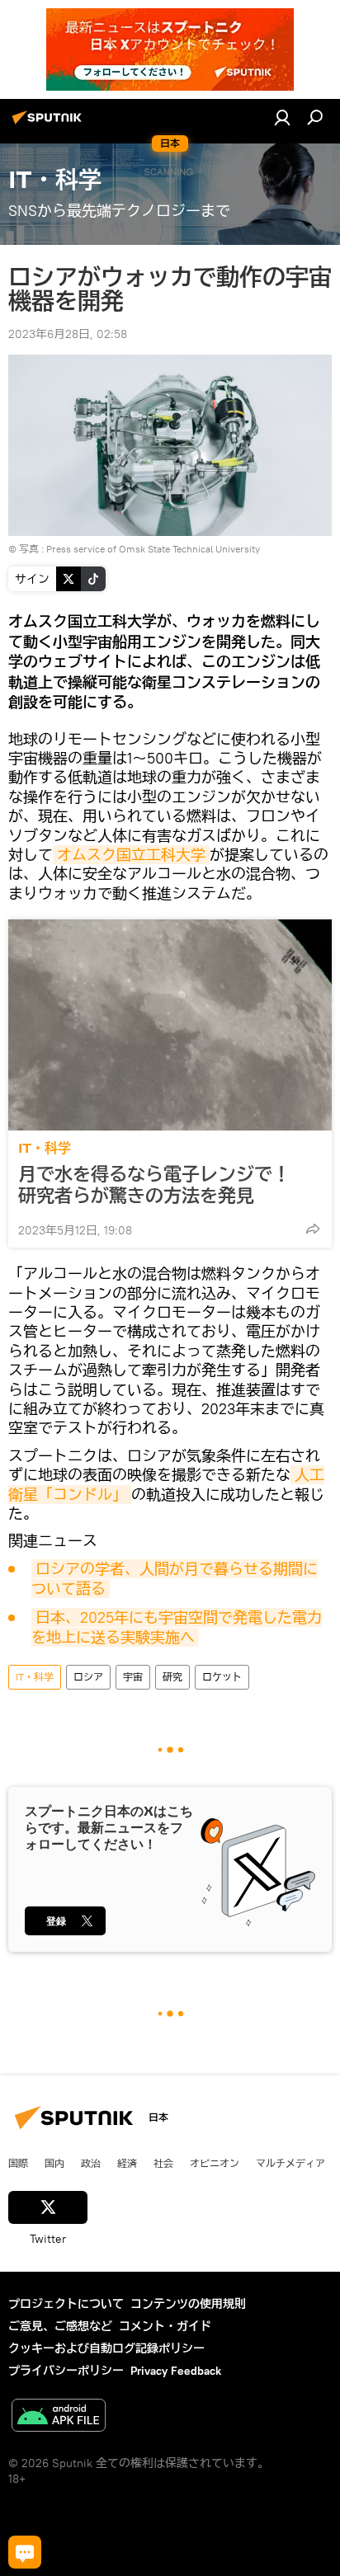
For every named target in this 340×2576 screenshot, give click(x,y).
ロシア (88, 1677)
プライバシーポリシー (66, 2371)
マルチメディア (290, 2163)
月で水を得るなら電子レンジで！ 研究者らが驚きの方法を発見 (163, 1185)
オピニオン (215, 2163)
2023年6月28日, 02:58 (68, 334)
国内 (54, 2163)
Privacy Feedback (176, 2371)
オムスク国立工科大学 (131, 855)
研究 (172, 1677)
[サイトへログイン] (282, 117)
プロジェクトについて (66, 2304)
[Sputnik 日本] (50, 124)
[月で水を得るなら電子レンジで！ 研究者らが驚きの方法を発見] (170, 1025)
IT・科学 (45, 1148)
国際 (18, 2163)
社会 (163, 2163)
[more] (313, 1229)
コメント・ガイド (165, 2326)
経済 (127, 2163)
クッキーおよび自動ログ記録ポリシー (106, 2348)
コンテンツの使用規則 (188, 2304)
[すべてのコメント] (25, 2552)
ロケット (222, 1677)
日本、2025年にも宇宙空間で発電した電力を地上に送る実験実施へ (177, 1627)
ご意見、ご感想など (60, 2326)
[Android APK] (59, 2417)
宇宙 (133, 1677)
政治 (91, 2163)
